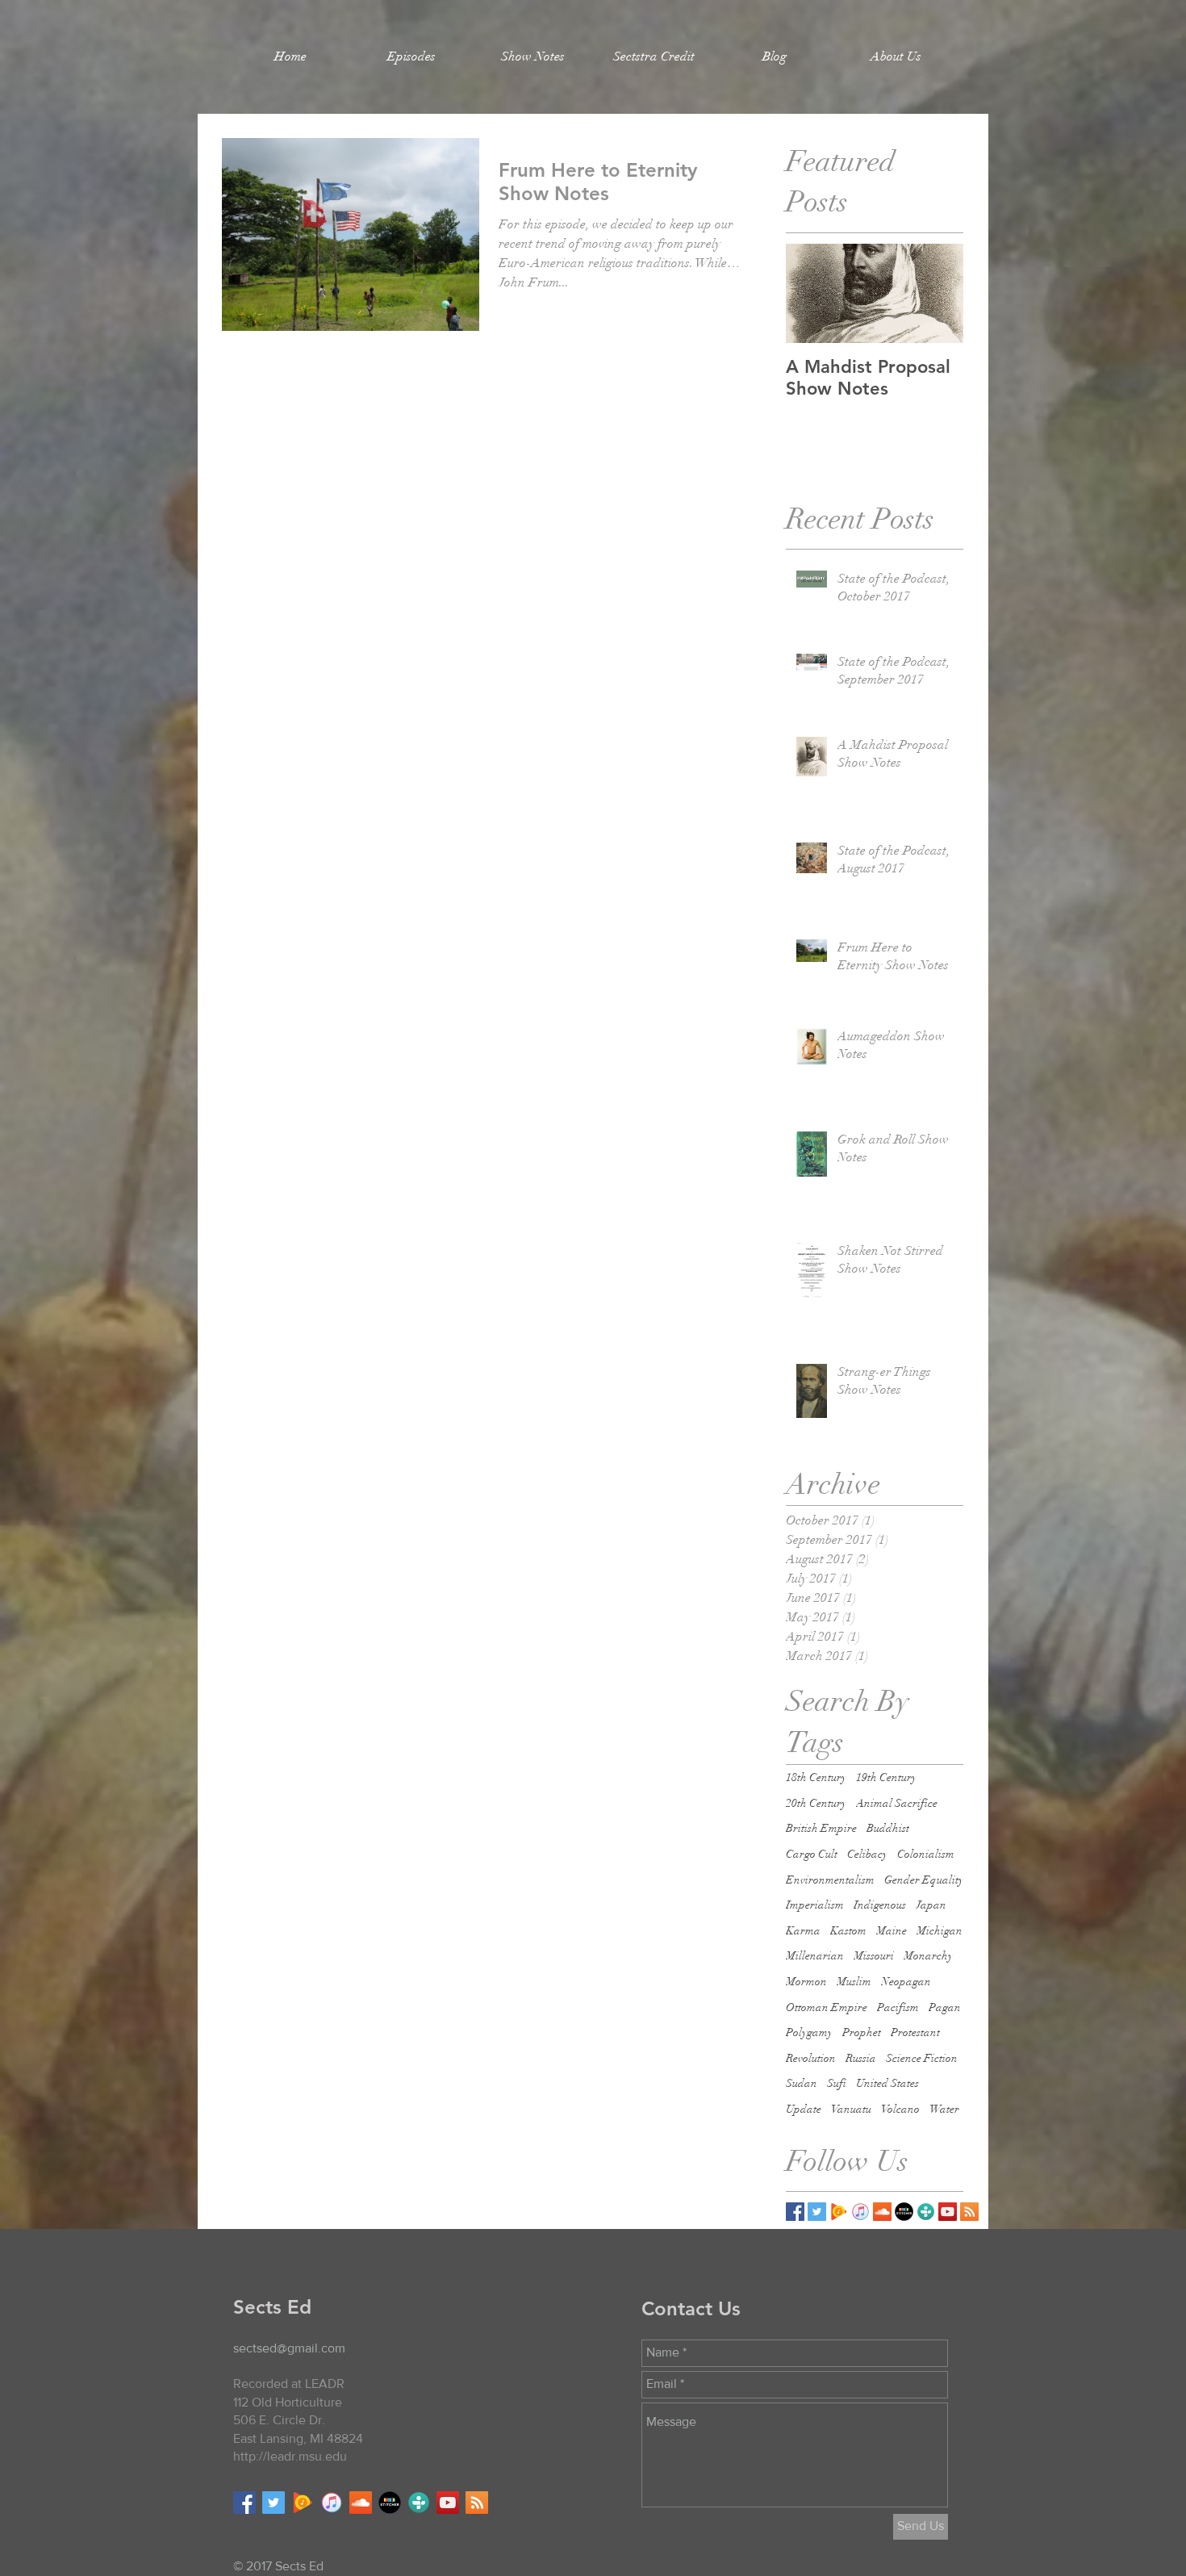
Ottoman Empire (827, 2007)
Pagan (945, 2007)
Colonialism (926, 1854)
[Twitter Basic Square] (817, 2212)
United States (887, 2083)
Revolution (811, 2058)
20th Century (816, 1803)
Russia (861, 2058)
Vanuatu (851, 2109)
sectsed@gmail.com (289, 2348)
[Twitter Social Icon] (274, 2503)
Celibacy (867, 1854)
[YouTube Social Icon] (948, 2212)
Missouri (874, 1956)
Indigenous (880, 1905)
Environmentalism (830, 1880)
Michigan (940, 1931)
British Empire (821, 1828)
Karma (803, 1931)
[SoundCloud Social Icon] (882, 2212)
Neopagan (906, 1982)
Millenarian (815, 1956)
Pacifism (898, 2007)
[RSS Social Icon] (969, 2212)
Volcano (900, 2109)
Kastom (848, 1931)
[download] (904, 2212)
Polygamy (809, 2032)
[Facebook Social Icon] (244, 2503)
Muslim (854, 1982)
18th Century (816, 1777)
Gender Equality (924, 1880)
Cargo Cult (812, 1854)
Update (804, 2109)
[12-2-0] (860, 2212)
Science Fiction (922, 2058)
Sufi (837, 2083)
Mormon (806, 1982)
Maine (892, 1931)
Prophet (862, 2032)
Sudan (802, 2083)
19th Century (886, 1777)
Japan (931, 1905)
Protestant (915, 2032)
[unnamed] (839, 2212)
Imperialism (815, 1905)
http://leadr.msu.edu (290, 2456)
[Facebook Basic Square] (795, 2212)
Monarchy (928, 1956)
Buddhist (888, 1828)
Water (944, 2109)
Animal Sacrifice (897, 1803)
